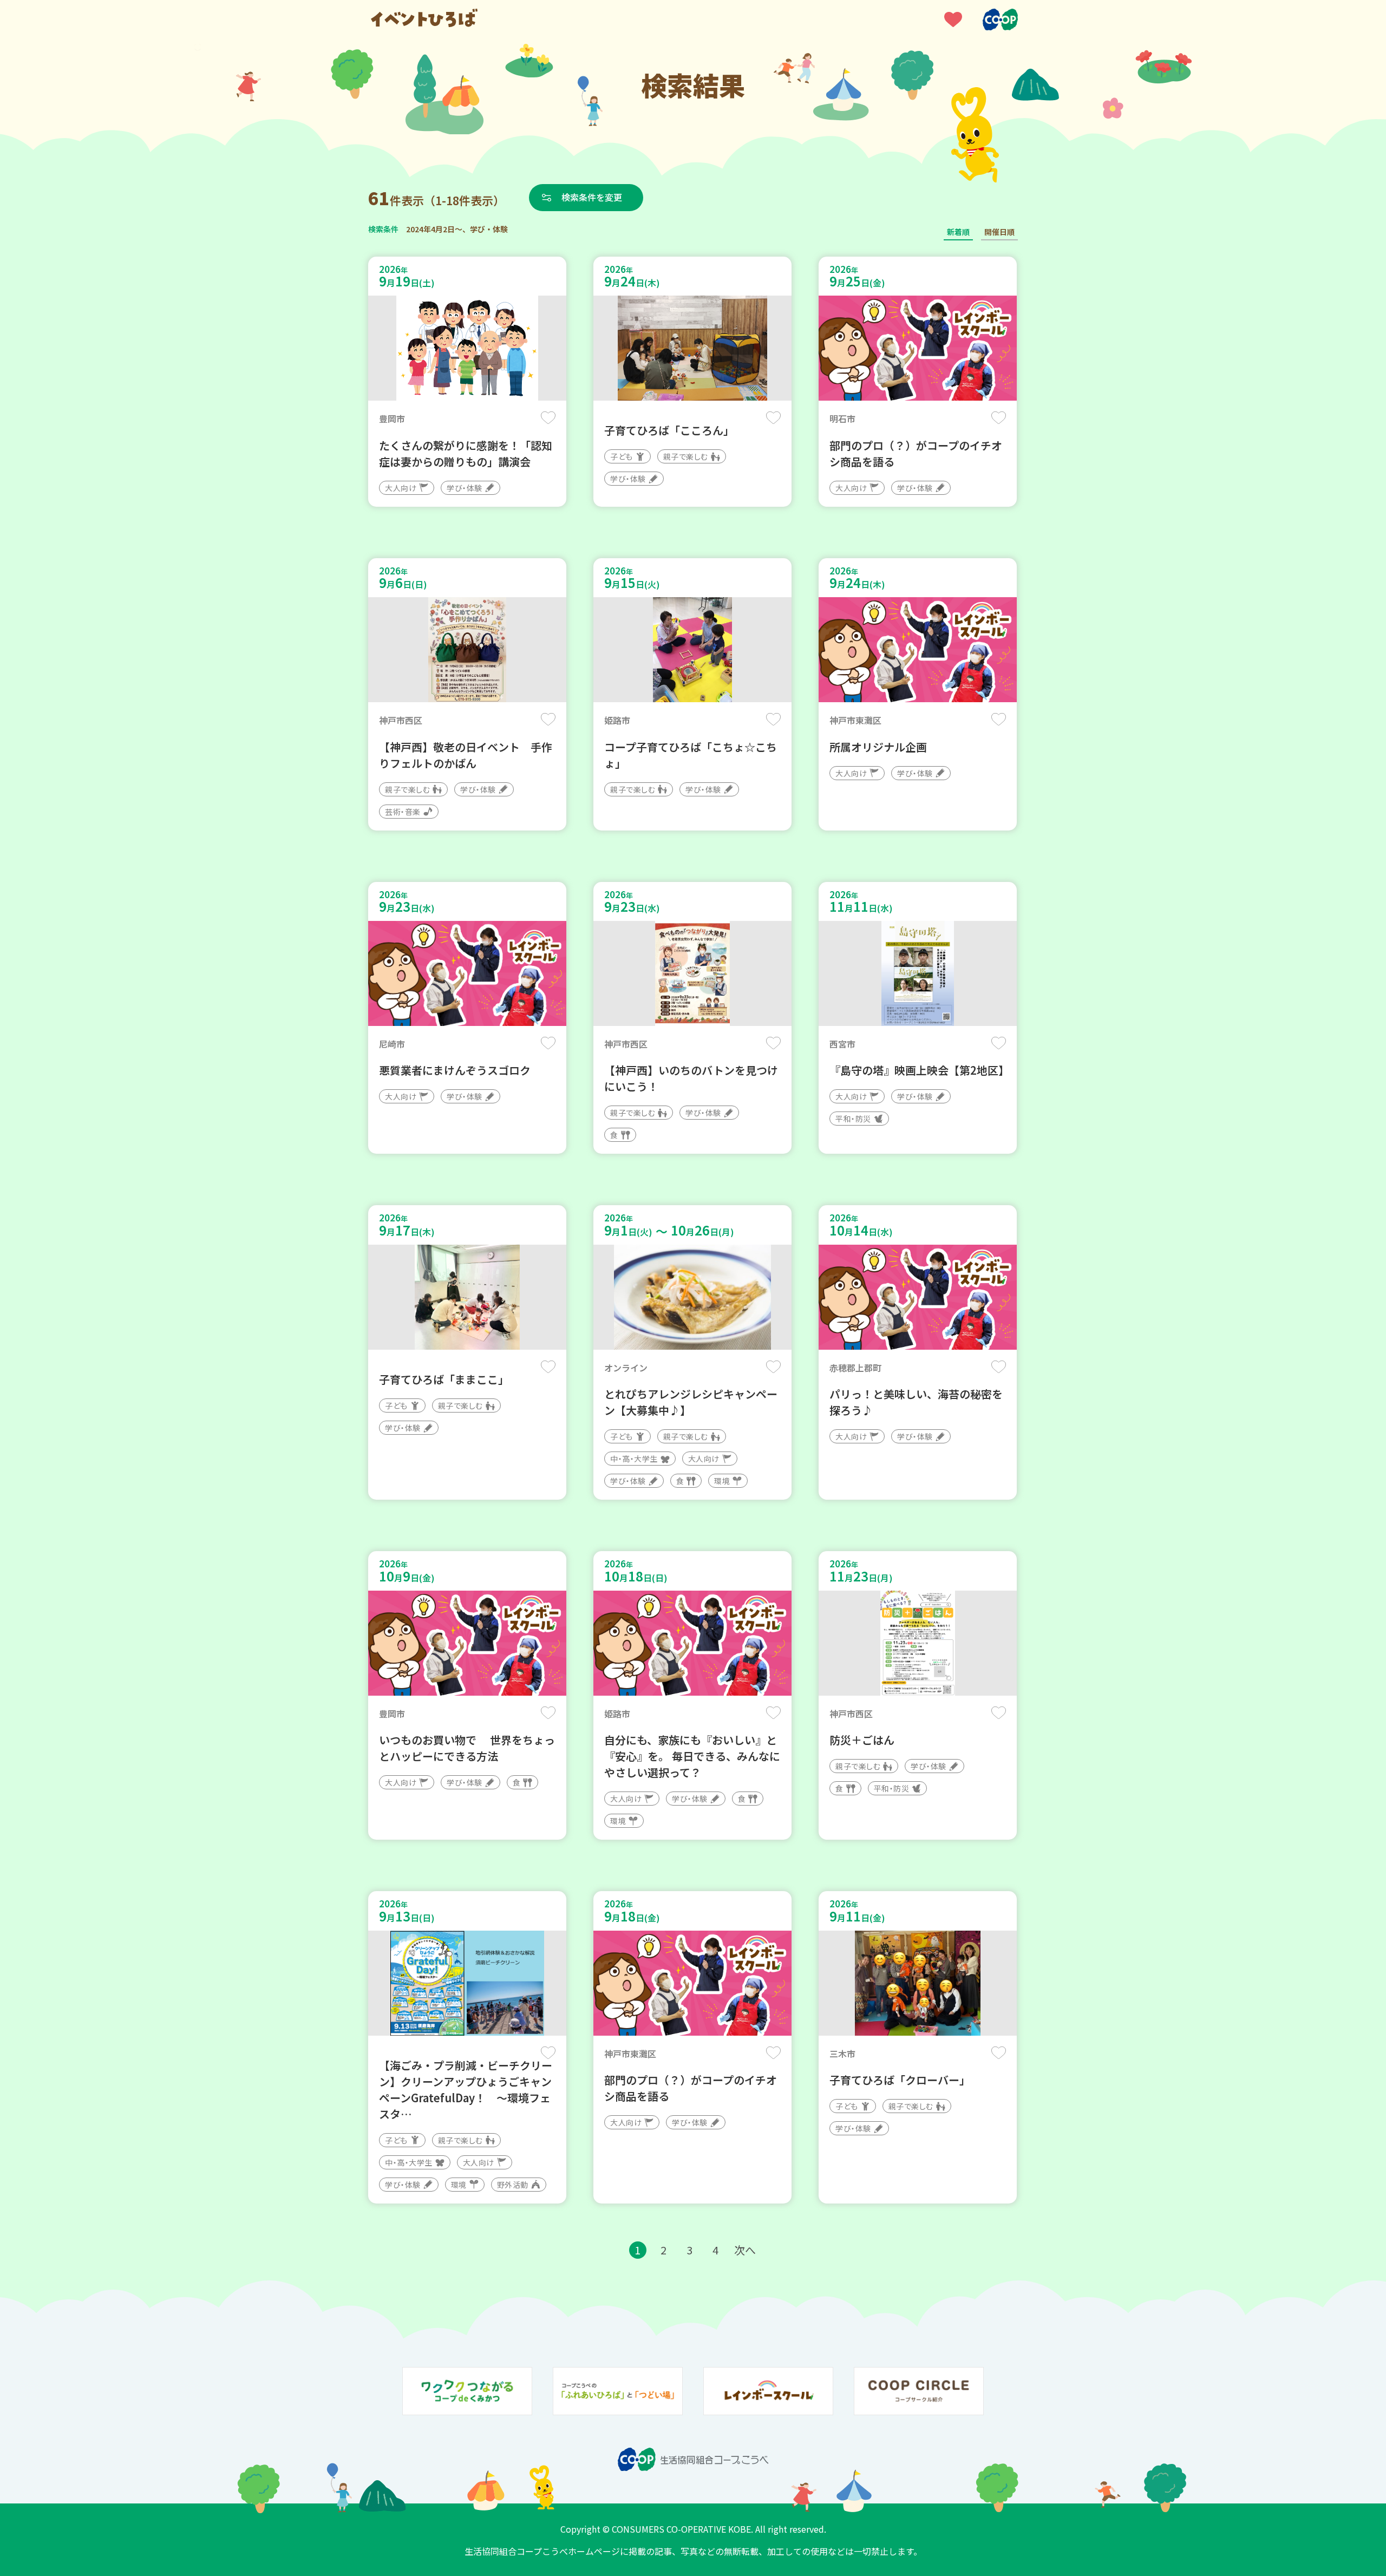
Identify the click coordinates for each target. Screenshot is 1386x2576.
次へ (745, 2250)
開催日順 (999, 232)
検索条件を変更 (592, 197)
